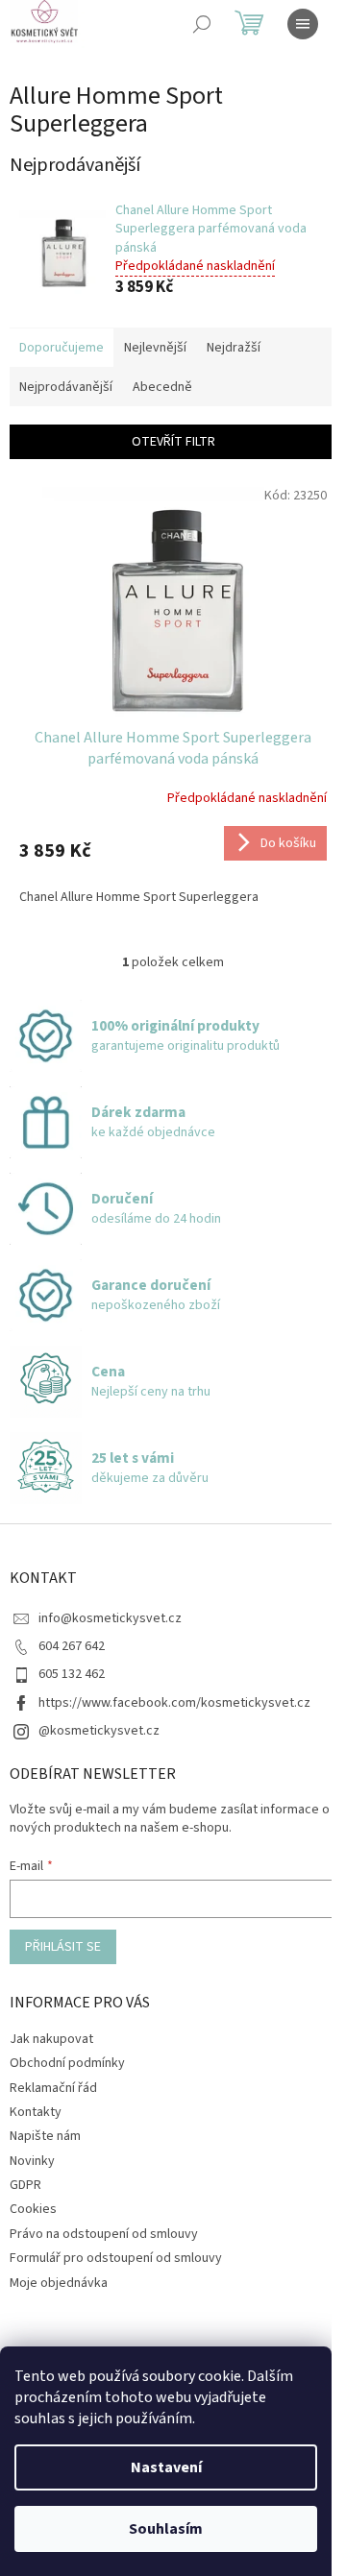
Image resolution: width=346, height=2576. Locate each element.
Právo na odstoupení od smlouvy (104, 2234)
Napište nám (45, 2136)
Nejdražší (234, 348)
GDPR (25, 2185)
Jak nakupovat (51, 2039)
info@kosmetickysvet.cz (110, 1618)
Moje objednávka (59, 2283)
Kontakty (36, 2112)
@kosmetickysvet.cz (99, 1731)
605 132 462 (72, 1674)
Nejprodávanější (66, 387)
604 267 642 (72, 1646)
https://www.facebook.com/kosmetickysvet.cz (174, 1703)
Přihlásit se (63, 1947)
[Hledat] (202, 24)
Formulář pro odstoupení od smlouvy (116, 2258)
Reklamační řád (53, 2088)
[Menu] (303, 24)
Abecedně (162, 387)
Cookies (33, 2209)
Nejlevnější (155, 348)
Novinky (32, 2161)
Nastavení (166, 2467)
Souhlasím (166, 2529)
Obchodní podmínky (67, 2063)
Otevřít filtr (173, 442)
